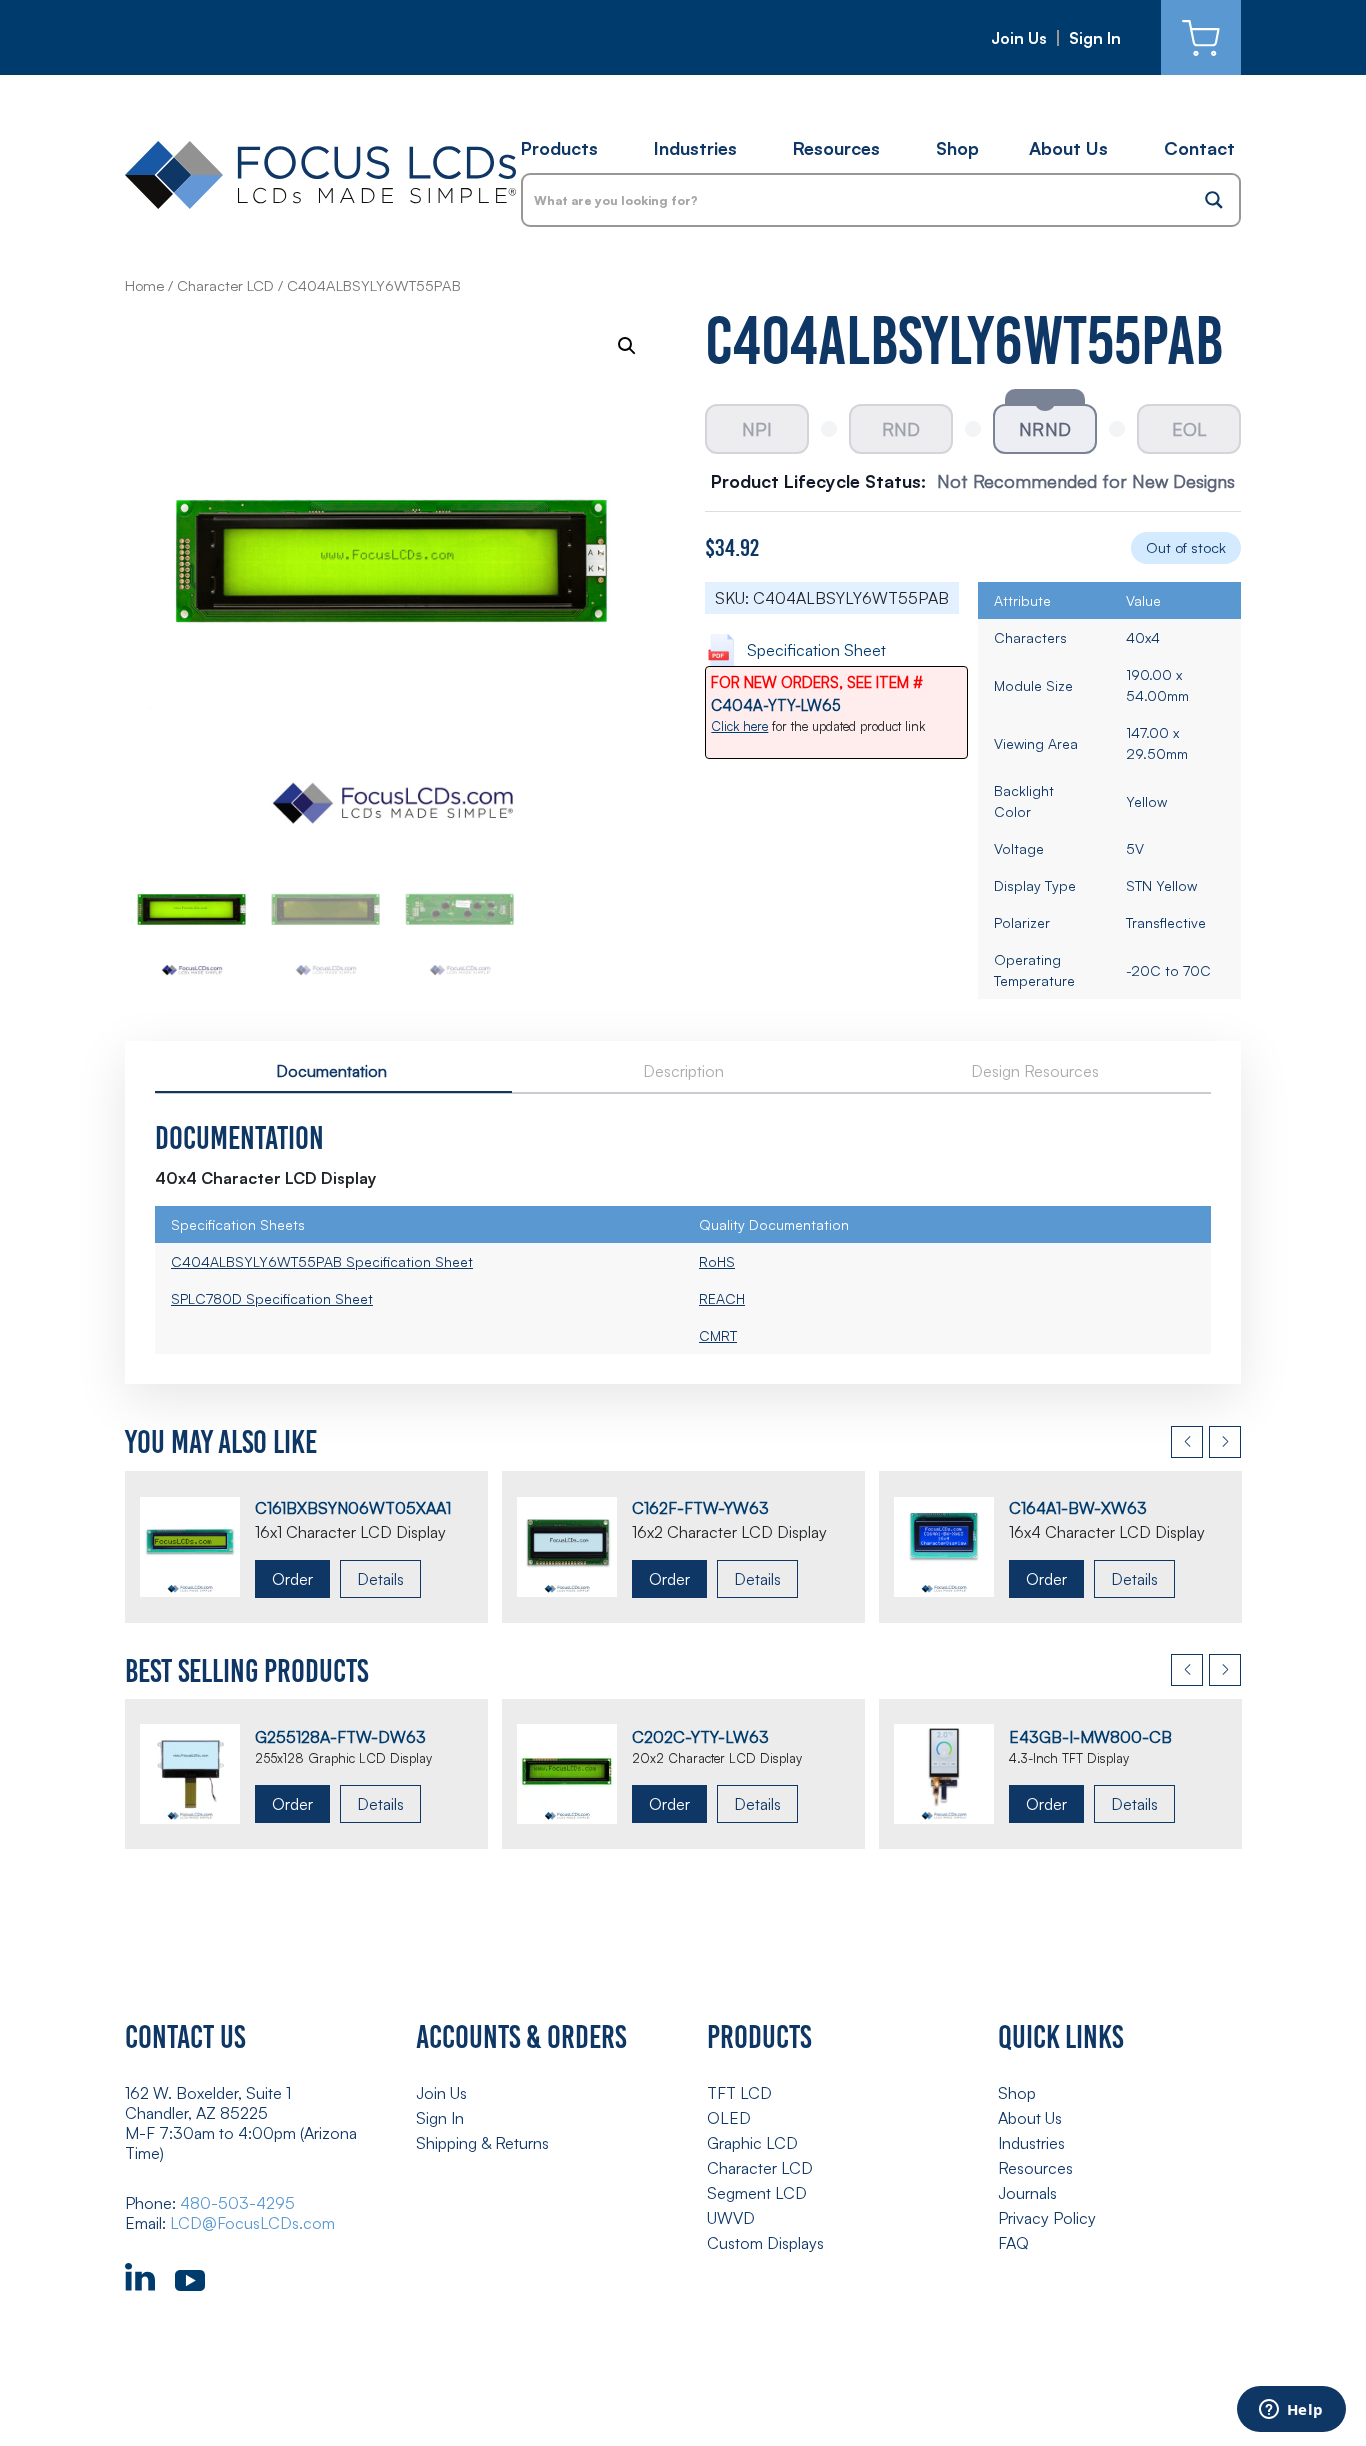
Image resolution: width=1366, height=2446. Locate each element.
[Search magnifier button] (1214, 200)
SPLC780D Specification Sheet (272, 1298)
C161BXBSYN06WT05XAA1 (353, 1508)
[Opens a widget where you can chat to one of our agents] (1291, 2411)
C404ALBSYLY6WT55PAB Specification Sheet (322, 1261)
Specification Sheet (816, 650)
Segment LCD (757, 2193)
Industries (695, 148)
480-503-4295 (237, 2203)
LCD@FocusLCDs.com (252, 2223)
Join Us (1019, 38)
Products (559, 148)
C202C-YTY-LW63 (700, 1737)
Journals (1027, 2193)
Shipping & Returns (482, 2143)
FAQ (1013, 2243)
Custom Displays (765, 2243)
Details (380, 1579)
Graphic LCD (752, 2143)
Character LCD (225, 285)
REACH (722, 1298)
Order (292, 1579)
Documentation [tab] (331, 1071)
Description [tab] (683, 1071)
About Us (1068, 148)
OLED (729, 2118)
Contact (1199, 148)
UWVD (731, 2218)
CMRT (718, 1335)
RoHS (717, 1261)
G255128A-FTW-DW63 (340, 1737)
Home (144, 285)
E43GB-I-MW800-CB (1090, 1737)
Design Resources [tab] (1035, 1071)
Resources (836, 148)
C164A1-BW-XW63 (1078, 1508)
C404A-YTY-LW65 (776, 705)
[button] (627, 346)
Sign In (1095, 38)
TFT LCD (739, 2093)
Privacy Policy (1047, 2218)
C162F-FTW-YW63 (700, 1508)
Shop (957, 148)
